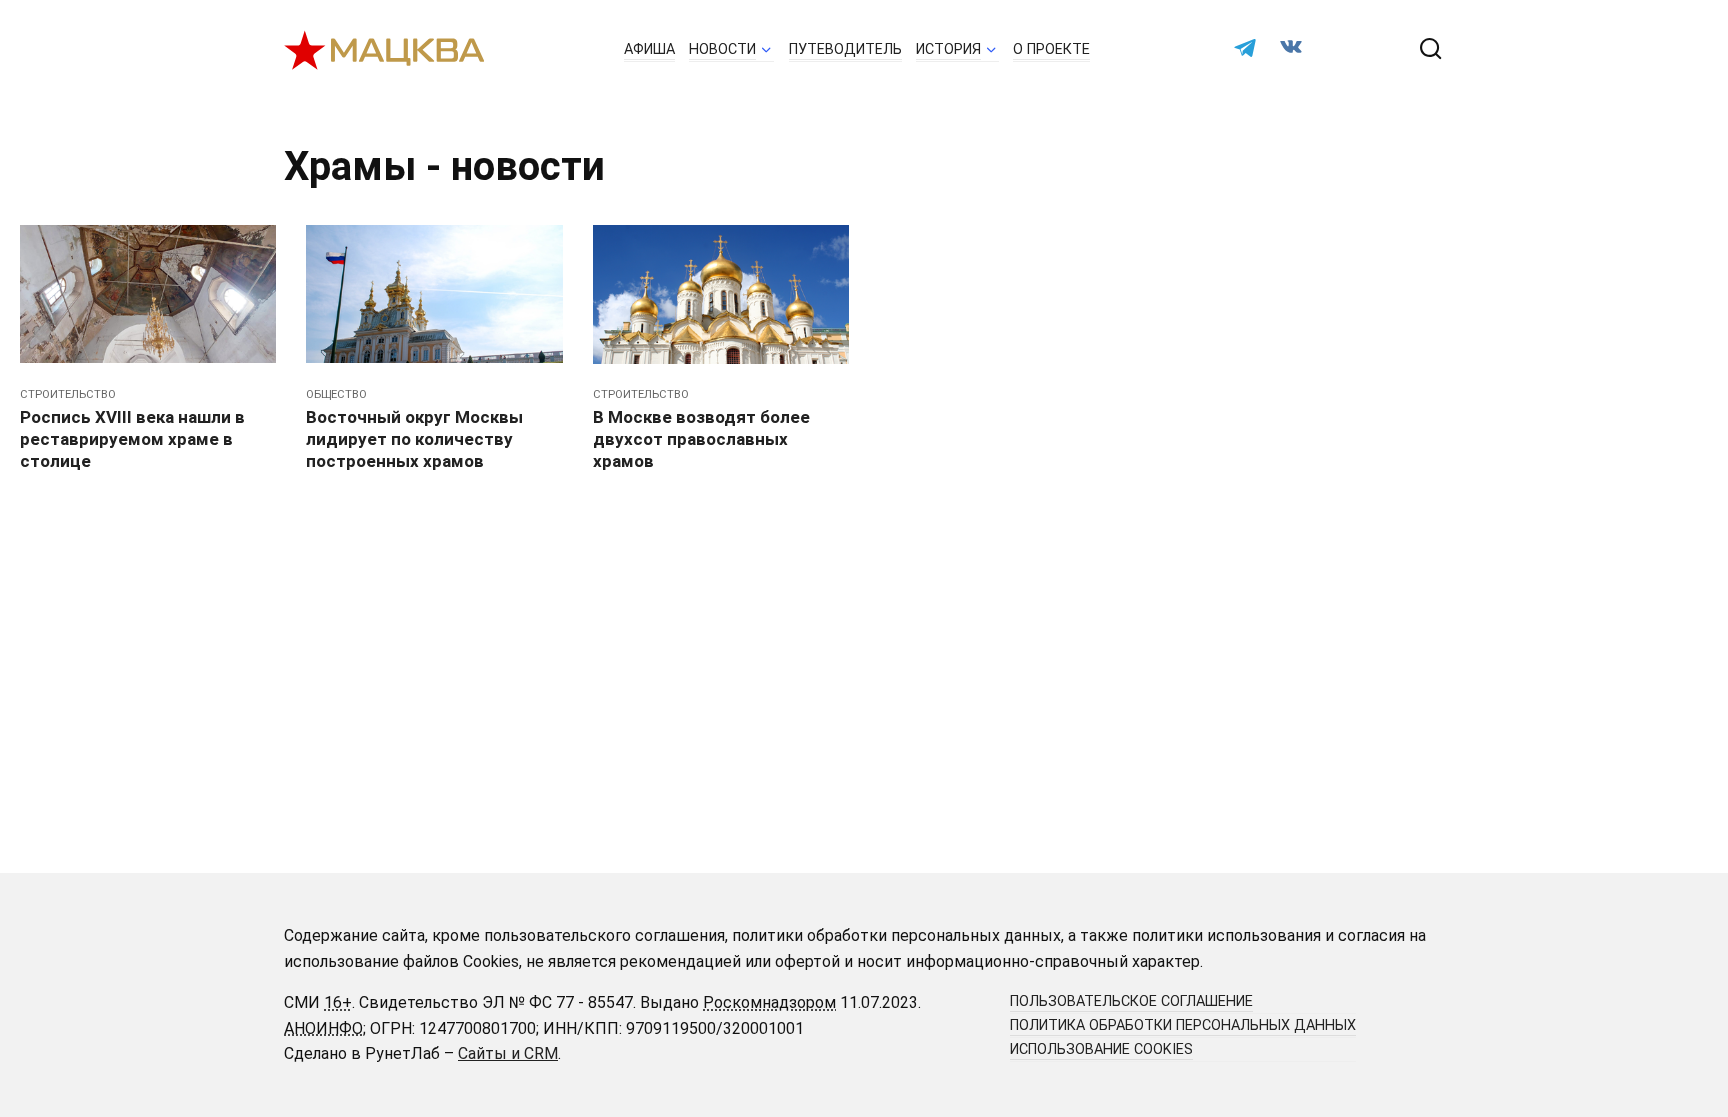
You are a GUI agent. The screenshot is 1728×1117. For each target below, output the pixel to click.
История (948, 49)
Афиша (649, 49)
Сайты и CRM (508, 1053)
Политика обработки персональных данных (1183, 1025)
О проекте (1051, 49)
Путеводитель (845, 49)
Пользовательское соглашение (1131, 1001)
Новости (722, 49)
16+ (338, 1002)
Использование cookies (1101, 1049)
